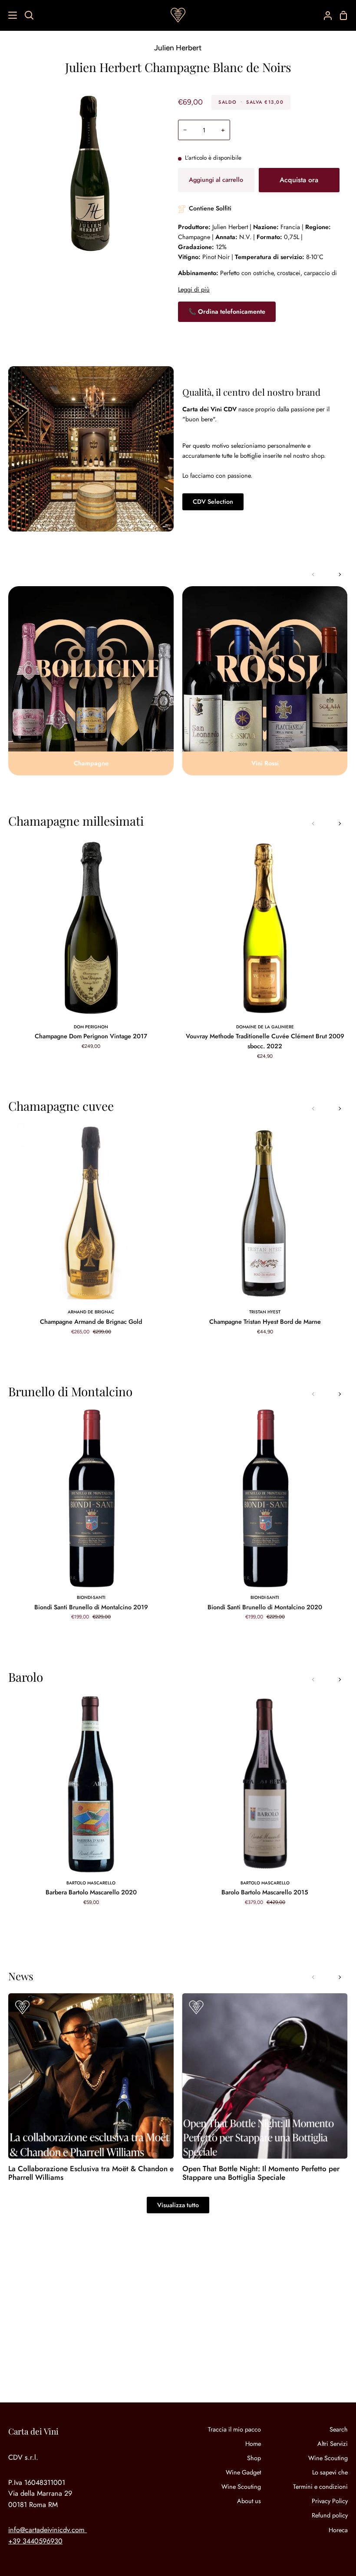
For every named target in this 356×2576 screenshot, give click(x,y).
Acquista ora (299, 180)
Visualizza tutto (178, 2205)
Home (253, 2444)
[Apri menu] (9, 15)
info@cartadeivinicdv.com (46, 2530)
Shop (254, 2458)
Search (339, 2429)
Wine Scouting (241, 2487)
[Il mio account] (324, 15)
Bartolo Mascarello (91, 1883)
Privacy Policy (330, 2501)
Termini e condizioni (320, 2487)
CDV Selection (213, 502)
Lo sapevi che (330, 2472)
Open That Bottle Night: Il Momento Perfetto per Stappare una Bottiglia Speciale (261, 2173)
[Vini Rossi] (265, 681)
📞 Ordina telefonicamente (227, 312)
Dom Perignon (91, 1027)
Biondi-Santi (91, 1597)
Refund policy (330, 2515)
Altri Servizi (333, 2444)
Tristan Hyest (265, 1312)
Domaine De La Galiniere (265, 1027)
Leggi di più (194, 289)
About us (249, 2501)
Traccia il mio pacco (234, 2429)
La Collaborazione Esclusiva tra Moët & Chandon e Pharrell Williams (91, 2173)
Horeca (338, 2530)
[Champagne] (91, 681)
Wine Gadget (243, 2472)
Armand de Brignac (91, 1312)
